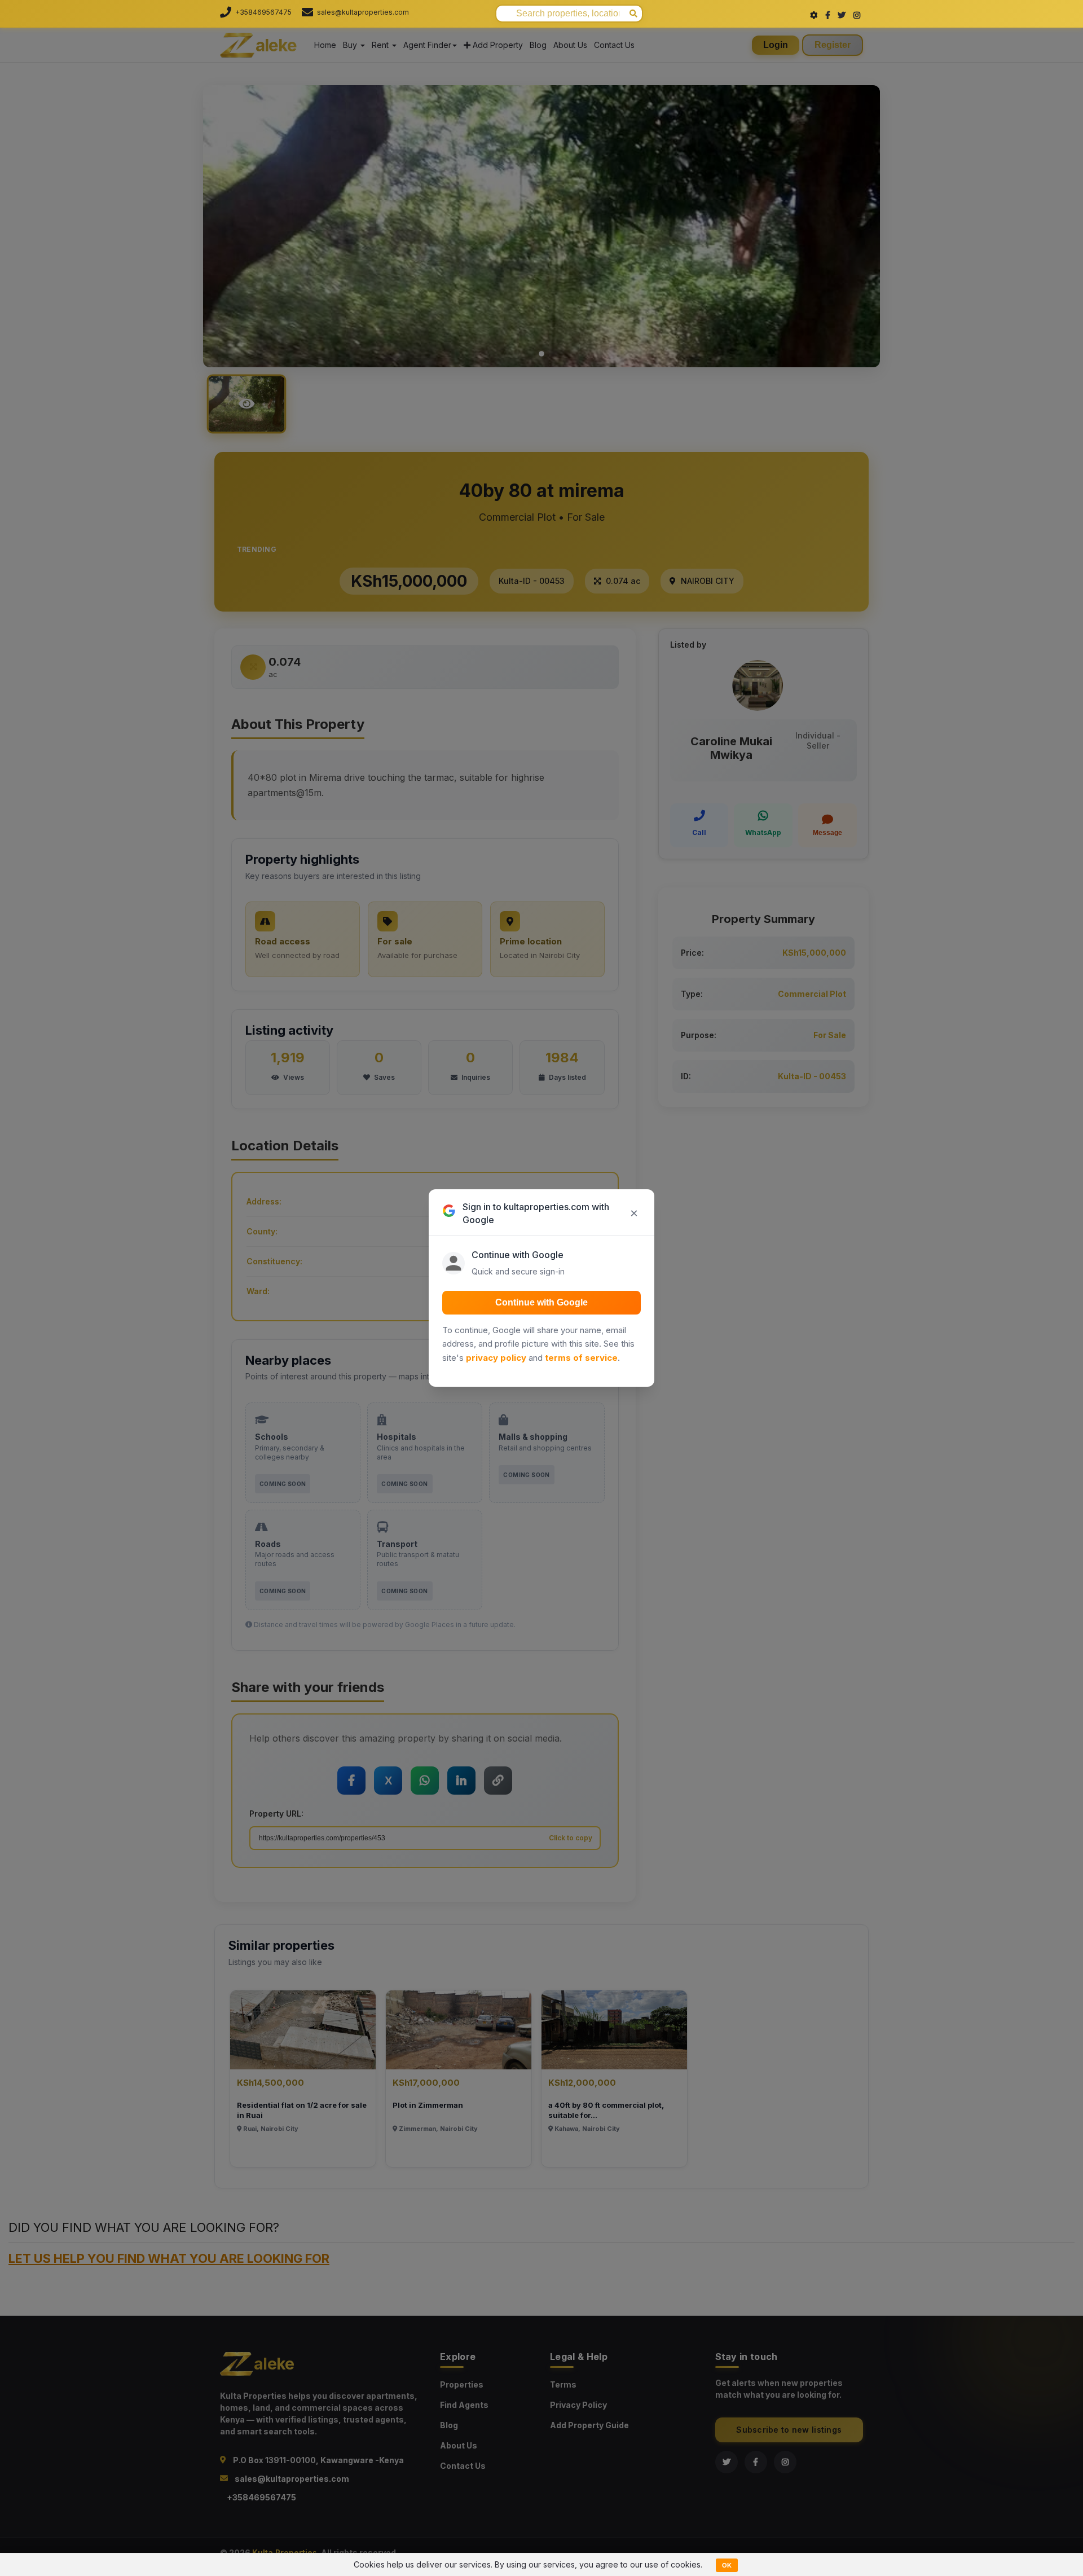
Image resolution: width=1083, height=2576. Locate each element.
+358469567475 (263, 12)
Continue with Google (541, 1302)
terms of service (581, 1358)
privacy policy (496, 1358)
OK (727, 2565)
